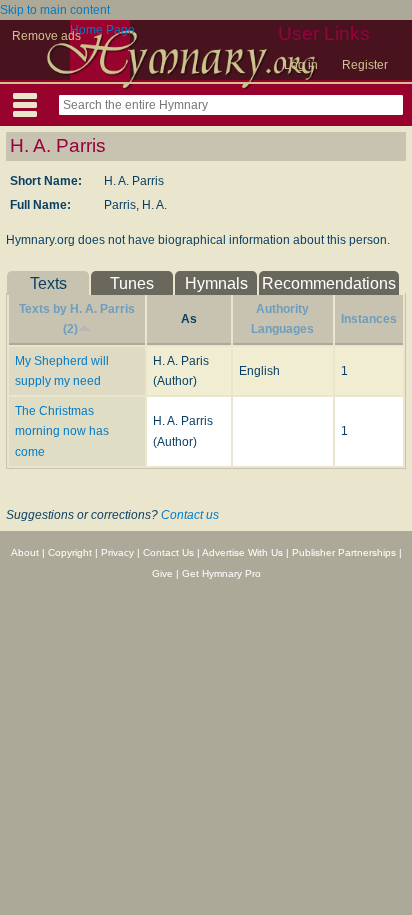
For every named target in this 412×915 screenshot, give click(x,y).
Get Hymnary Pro (221, 573)
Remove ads (46, 36)
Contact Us (168, 552)
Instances (369, 319)
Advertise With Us (242, 552)
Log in (301, 65)
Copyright (70, 552)
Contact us (190, 515)
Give (162, 573)
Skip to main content (55, 10)
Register (365, 65)
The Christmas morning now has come (62, 431)
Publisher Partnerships (344, 552)
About (25, 552)
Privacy (117, 552)
